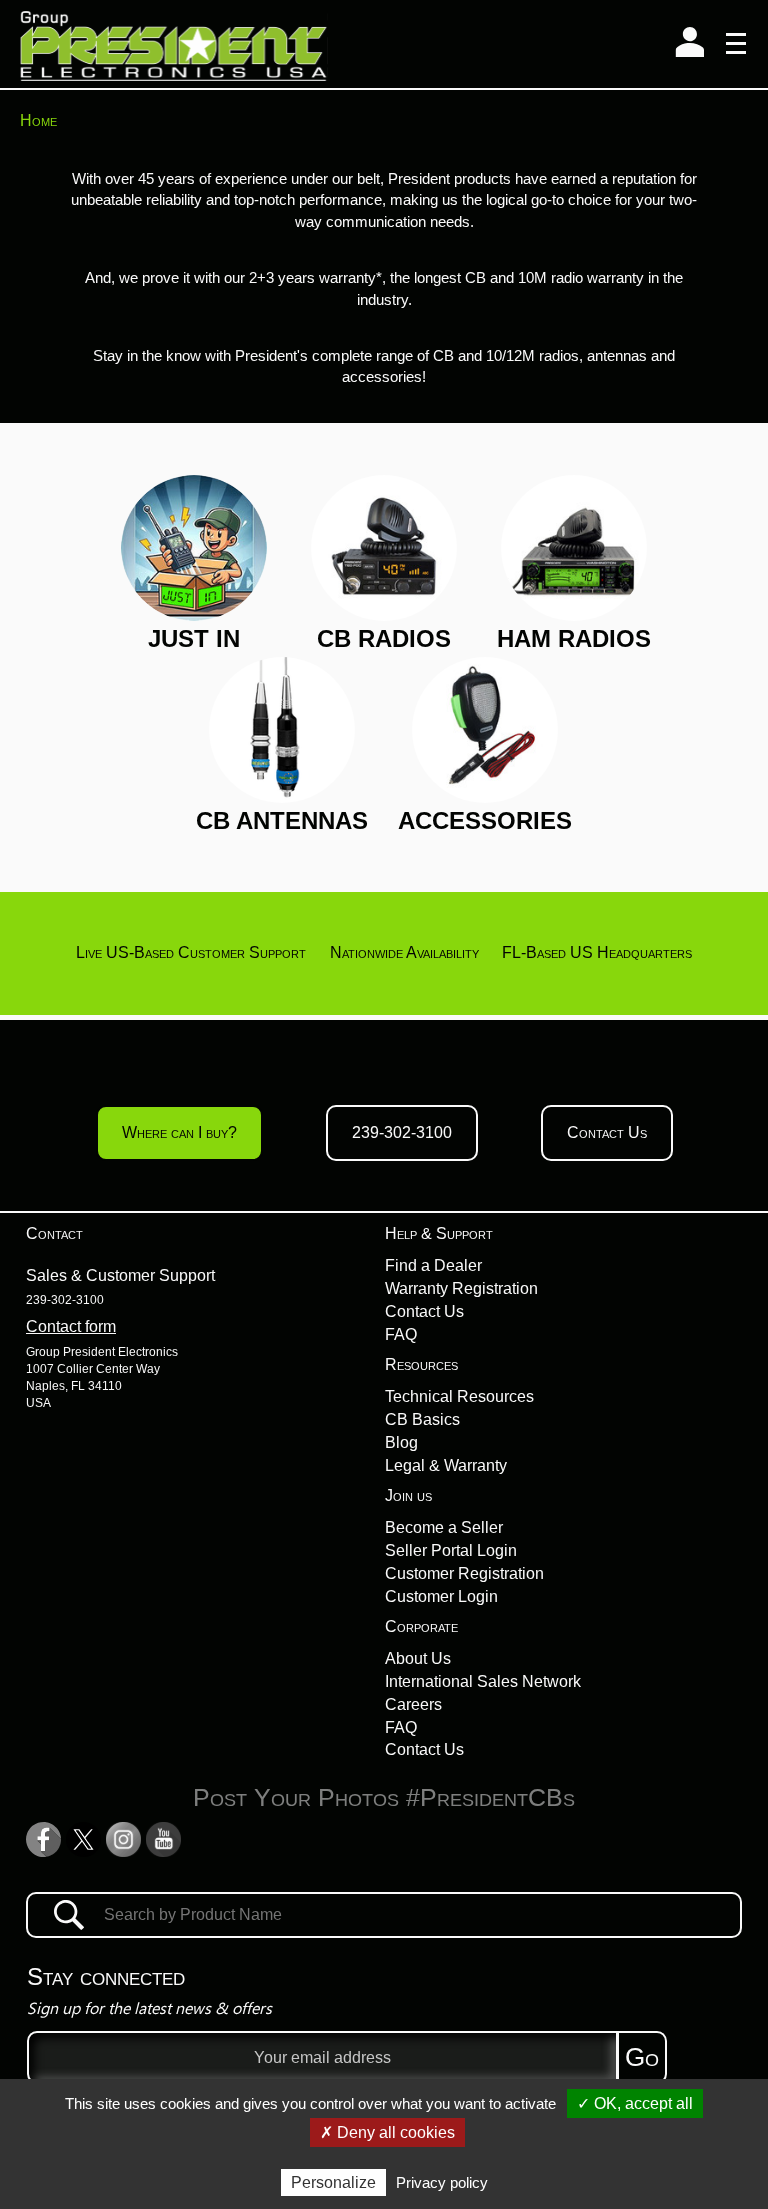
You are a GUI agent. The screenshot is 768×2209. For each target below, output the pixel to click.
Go (642, 2057)
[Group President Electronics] (174, 43)
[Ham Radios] (574, 546)
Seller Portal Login (451, 1550)
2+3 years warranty (312, 277)
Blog (401, 1442)
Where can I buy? (179, 1132)
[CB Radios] (384, 546)
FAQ (401, 1334)
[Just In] (194, 546)
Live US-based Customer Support (191, 952)
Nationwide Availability (404, 952)
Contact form (71, 1326)
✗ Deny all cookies (387, 2132)
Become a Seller (444, 1527)
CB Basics (422, 1419)
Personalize (333, 2182)
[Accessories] (485, 728)
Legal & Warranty (446, 1465)
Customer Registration (464, 1573)
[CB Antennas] (282, 728)
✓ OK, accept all (635, 2103)
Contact (54, 1233)
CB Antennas (282, 820)
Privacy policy (442, 2182)
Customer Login (441, 1596)
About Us (418, 1658)
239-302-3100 (402, 1132)
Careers (413, 1704)
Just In (194, 638)
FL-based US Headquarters (597, 952)
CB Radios (384, 638)
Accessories (485, 820)
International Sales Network (483, 1681)
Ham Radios (574, 638)
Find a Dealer (433, 1265)
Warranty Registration (461, 1288)
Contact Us (607, 1132)
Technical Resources (459, 1396)
